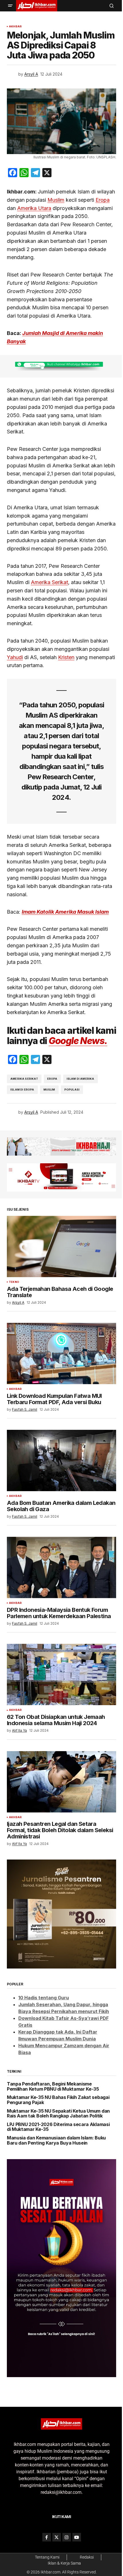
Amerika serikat (24, 1079)
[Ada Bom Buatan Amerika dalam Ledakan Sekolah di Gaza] (61, 1460)
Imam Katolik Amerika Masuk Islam (65, 912)
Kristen (66, 657)
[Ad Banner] (61, 366)
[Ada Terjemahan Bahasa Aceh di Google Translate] (61, 1246)
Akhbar (15, 27)
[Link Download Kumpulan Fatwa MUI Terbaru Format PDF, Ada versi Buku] (61, 1353)
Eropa (103, 200)
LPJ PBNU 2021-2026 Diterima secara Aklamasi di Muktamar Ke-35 (58, 2127)
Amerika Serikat (49, 582)
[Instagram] (67, 2537)
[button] (10, 6)
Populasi (72, 1090)
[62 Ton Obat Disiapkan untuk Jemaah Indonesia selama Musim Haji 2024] (61, 1674)
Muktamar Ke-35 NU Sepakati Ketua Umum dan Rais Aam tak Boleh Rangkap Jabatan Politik (58, 2114)
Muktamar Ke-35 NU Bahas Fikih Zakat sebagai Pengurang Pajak (58, 2100)
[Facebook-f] (47, 2537)
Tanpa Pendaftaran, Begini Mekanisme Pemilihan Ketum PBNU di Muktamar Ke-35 (53, 2087)
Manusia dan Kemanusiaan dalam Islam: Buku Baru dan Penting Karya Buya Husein (56, 2140)
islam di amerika (81, 1079)
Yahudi (15, 657)
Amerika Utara (34, 208)
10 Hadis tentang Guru (44, 1998)
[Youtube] (77, 2537)
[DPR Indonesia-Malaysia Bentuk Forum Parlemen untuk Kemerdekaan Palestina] (61, 1567)
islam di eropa (22, 1090)
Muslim (56, 200)
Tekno (14, 1282)
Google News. (78, 1041)
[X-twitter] (57, 2537)
